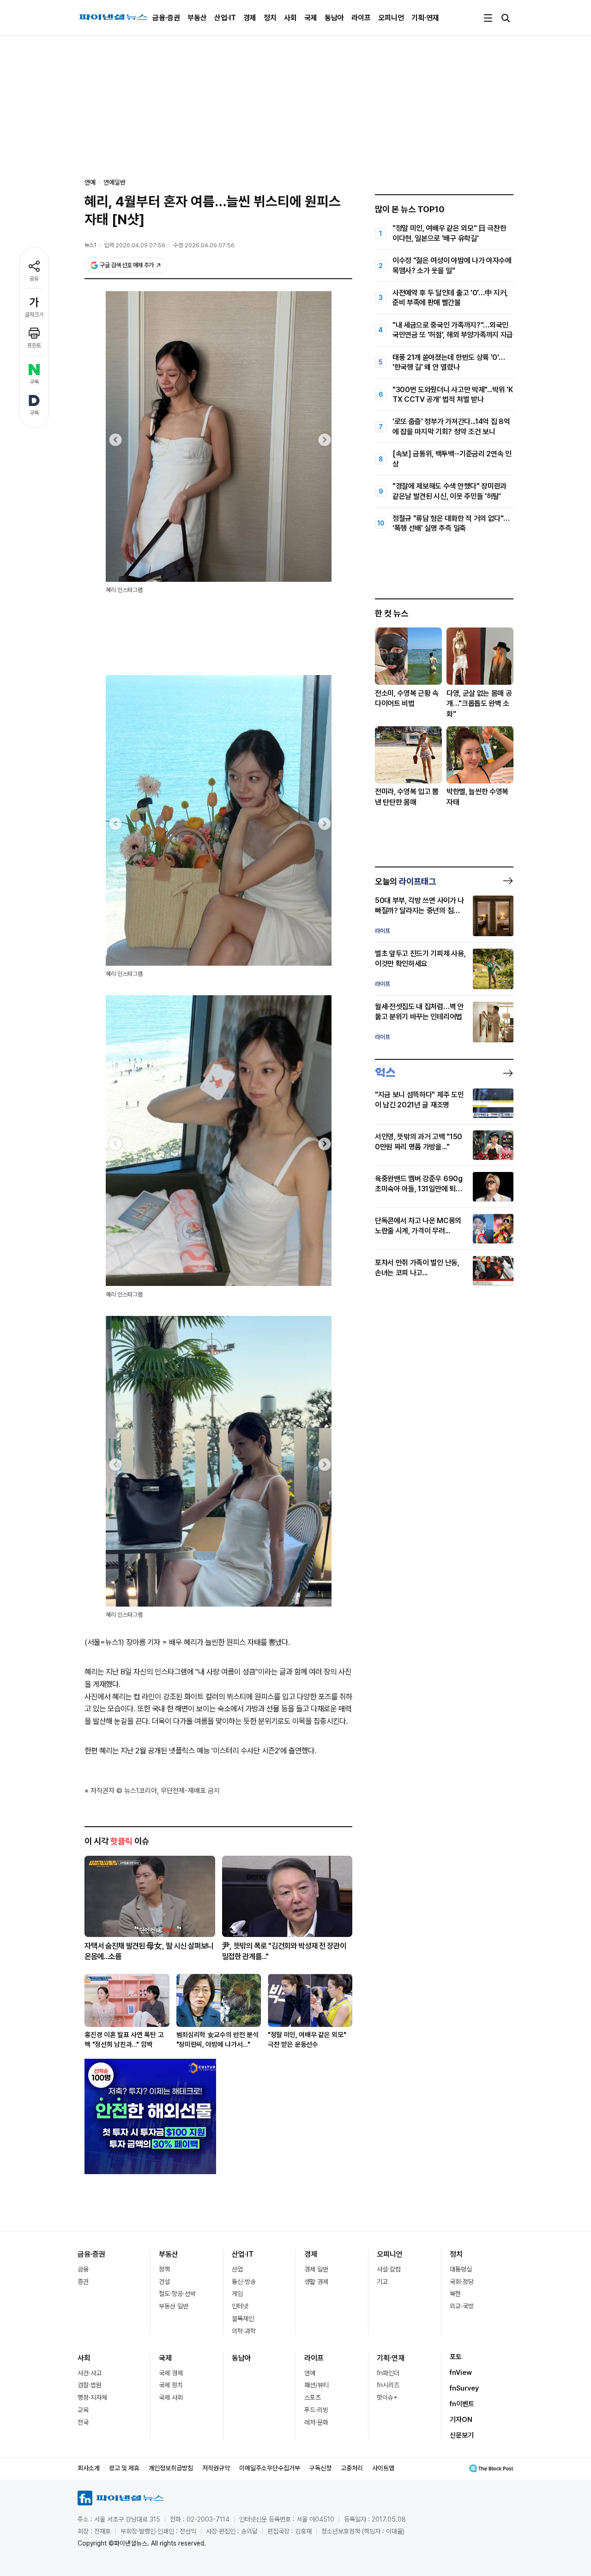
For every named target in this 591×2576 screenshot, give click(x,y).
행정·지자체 (92, 2397)
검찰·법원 (90, 2385)
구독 (34, 382)
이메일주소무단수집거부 (270, 2468)
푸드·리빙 (316, 2410)
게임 (237, 2294)
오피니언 (391, 18)
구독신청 (320, 2468)
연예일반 (115, 182)
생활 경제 (316, 2282)
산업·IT (225, 18)
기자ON (461, 2420)
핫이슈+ (387, 2397)
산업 (237, 2269)
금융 (83, 2269)
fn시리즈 (388, 2385)
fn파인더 (388, 2373)
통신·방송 (244, 2282)
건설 (164, 2282)
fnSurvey (464, 2388)
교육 (83, 2410)
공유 (34, 279)
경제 (250, 18)
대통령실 (461, 2269)
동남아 (334, 18)
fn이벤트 (462, 2404)
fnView (461, 2373)
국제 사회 (171, 2397)
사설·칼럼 (389, 2269)
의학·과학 (244, 2331)
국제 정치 (171, 2385)
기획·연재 (425, 18)
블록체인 (243, 2319)
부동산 (197, 18)
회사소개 (89, 2468)
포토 (456, 2357)
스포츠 (313, 2397)
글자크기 (34, 315)
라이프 (361, 18)
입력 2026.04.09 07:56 (135, 245)
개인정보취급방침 (171, 2468)
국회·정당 (462, 2282)
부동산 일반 (174, 2306)
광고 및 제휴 (124, 2468)
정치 (270, 18)
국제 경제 (171, 2373)
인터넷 (240, 2306)
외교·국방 (462, 2306)
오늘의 (405, 881)
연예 (310, 2373)
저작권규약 (216, 2468)
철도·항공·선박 (177, 2294)
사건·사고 (90, 2373)
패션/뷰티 (317, 2385)
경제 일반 (316, 2269)
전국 (83, 2422)
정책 (164, 2269)
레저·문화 (316, 2422)
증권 (83, 2282)
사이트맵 (383, 2468)
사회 (290, 18)
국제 (311, 18)
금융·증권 (166, 18)
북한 (455, 2294)
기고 (382, 2282)
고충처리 (352, 2468)
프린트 (34, 346)
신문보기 (462, 2435)
